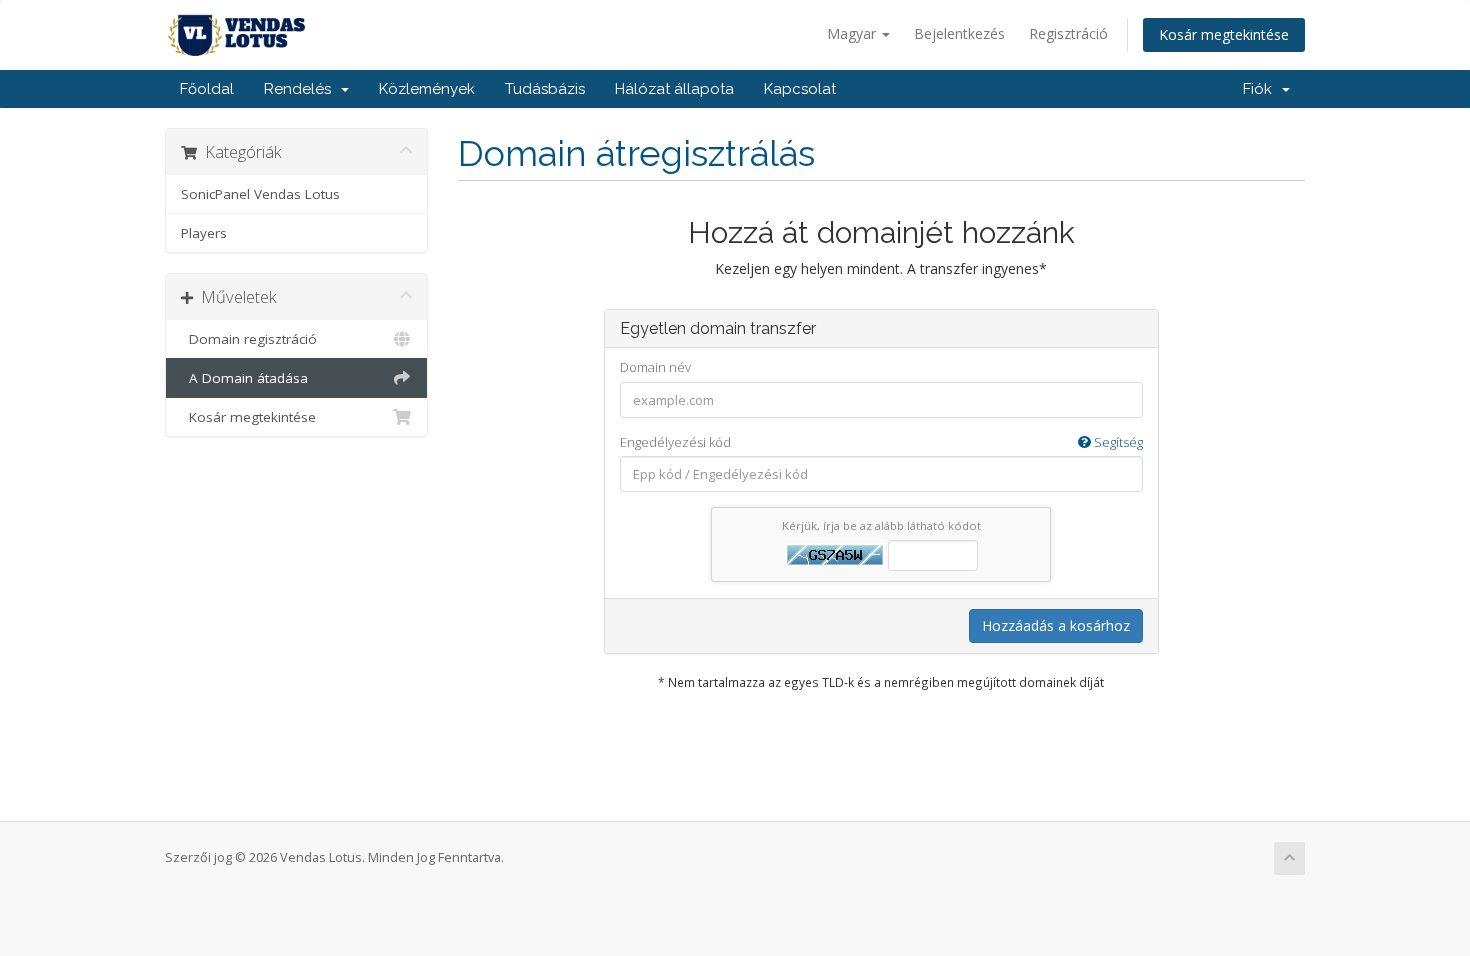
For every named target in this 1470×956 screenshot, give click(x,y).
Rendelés (301, 89)
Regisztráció (1068, 33)
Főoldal (207, 89)
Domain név (655, 367)
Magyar (853, 33)
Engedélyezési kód (881, 442)
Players (204, 233)
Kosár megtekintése (1224, 34)
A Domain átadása (244, 378)
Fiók (1261, 89)
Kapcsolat (800, 89)
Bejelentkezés (959, 33)
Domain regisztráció (249, 339)
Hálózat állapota (674, 89)
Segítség (1117, 442)
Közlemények (427, 89)
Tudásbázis (545, 89)
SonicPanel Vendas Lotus (260, 194)
